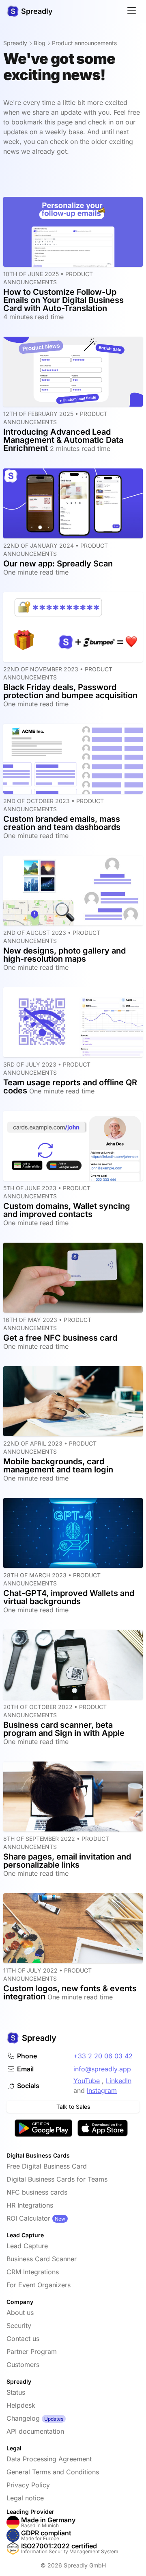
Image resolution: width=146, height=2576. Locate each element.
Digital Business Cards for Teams (57, 2179)
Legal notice (25, 2498)
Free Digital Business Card (47, 2166)
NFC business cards (37, 2192)
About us (20, 2313)
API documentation (35, 2431)
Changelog (23, 2418)
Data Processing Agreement (49, 2459)
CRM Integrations (33, 2272)
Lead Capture (27, 2246)
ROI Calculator (28, 2218)
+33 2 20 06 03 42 (103, 2056)
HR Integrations (30, 2205)
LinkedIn (119, 2081)
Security (19, 2326)
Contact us (23, 2339)
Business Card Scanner (42, 2259)
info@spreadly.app (102, 2069)
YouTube (87, 2081)
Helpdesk (21, 2405)
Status (16, 2392)
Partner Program (32, 2352)
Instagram (102, 2090)
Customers (23, 2365)
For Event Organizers (39, 2285)
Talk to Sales (73, 2107)
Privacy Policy (28, 2485)
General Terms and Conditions (53, 2472)
